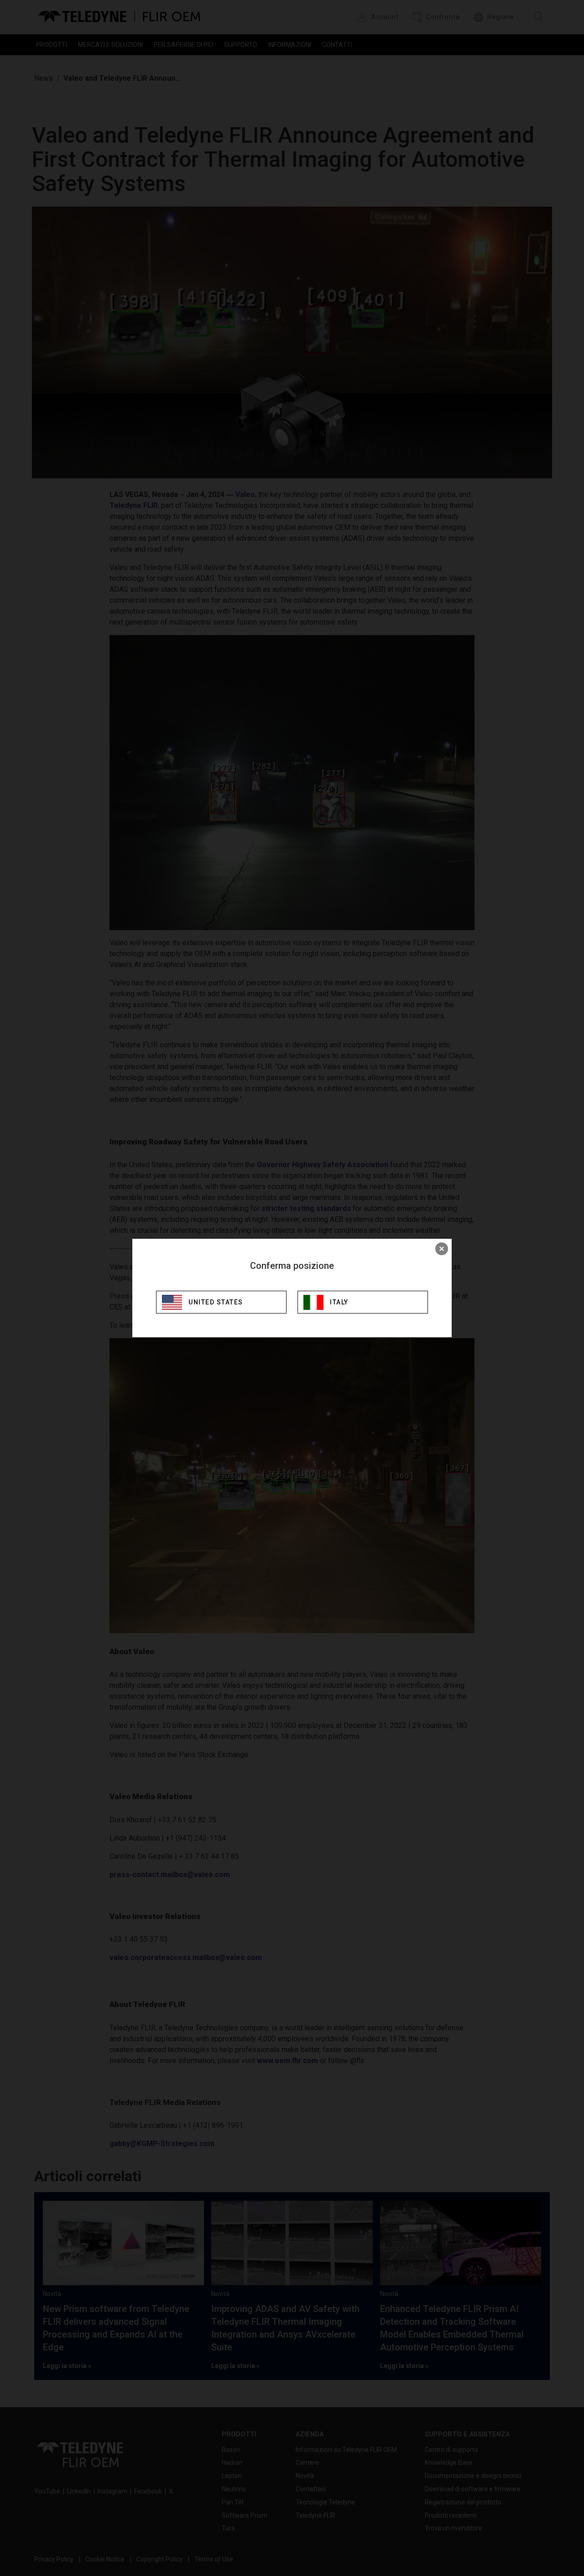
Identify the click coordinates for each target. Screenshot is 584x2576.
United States (216, 1302)
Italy (339, 1302)
